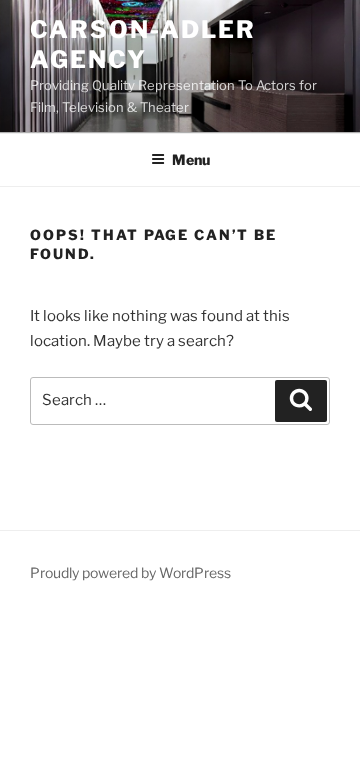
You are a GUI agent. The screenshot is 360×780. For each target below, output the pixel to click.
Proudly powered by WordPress (130, 572)
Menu (191, 159)
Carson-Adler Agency (143, 44)
